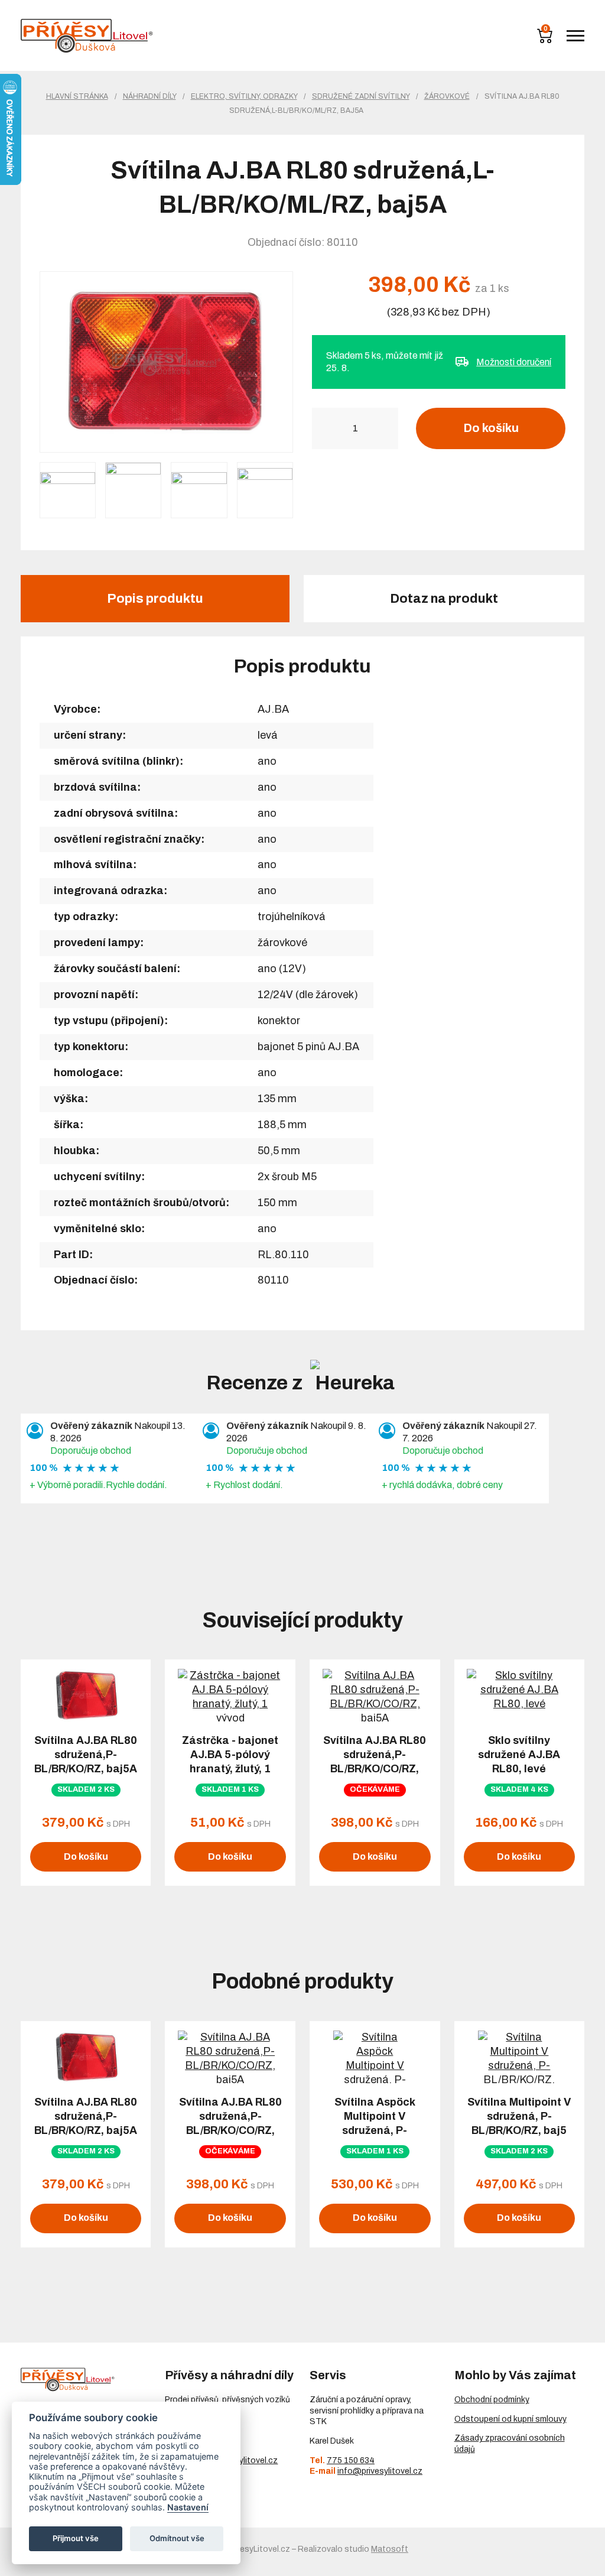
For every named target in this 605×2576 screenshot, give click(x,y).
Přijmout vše (76, 2538)
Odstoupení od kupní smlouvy (510, 2419)
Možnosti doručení (514, 362)
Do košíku (491, 428)
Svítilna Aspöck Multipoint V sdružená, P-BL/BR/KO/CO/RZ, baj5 (375, 2130)
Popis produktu (155, 599)
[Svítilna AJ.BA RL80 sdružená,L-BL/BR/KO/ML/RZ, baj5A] (166, 362)
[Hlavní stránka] (87, 36)
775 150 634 (351, 2460)
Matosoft (390, 2549)
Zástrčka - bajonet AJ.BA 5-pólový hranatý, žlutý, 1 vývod (230, 1762)
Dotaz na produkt (444, 599)
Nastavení (188, 2507)
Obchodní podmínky (492, 2400)
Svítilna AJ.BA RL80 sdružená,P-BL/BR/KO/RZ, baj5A (86, 1755)
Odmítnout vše (177, 2538)
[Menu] (575, 36)
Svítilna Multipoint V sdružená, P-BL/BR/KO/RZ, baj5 (519, 2116)
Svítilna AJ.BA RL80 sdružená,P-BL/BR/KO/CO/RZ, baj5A (375, 1762)
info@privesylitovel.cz (380, 2471)
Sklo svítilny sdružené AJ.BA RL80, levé (519, 1755)
